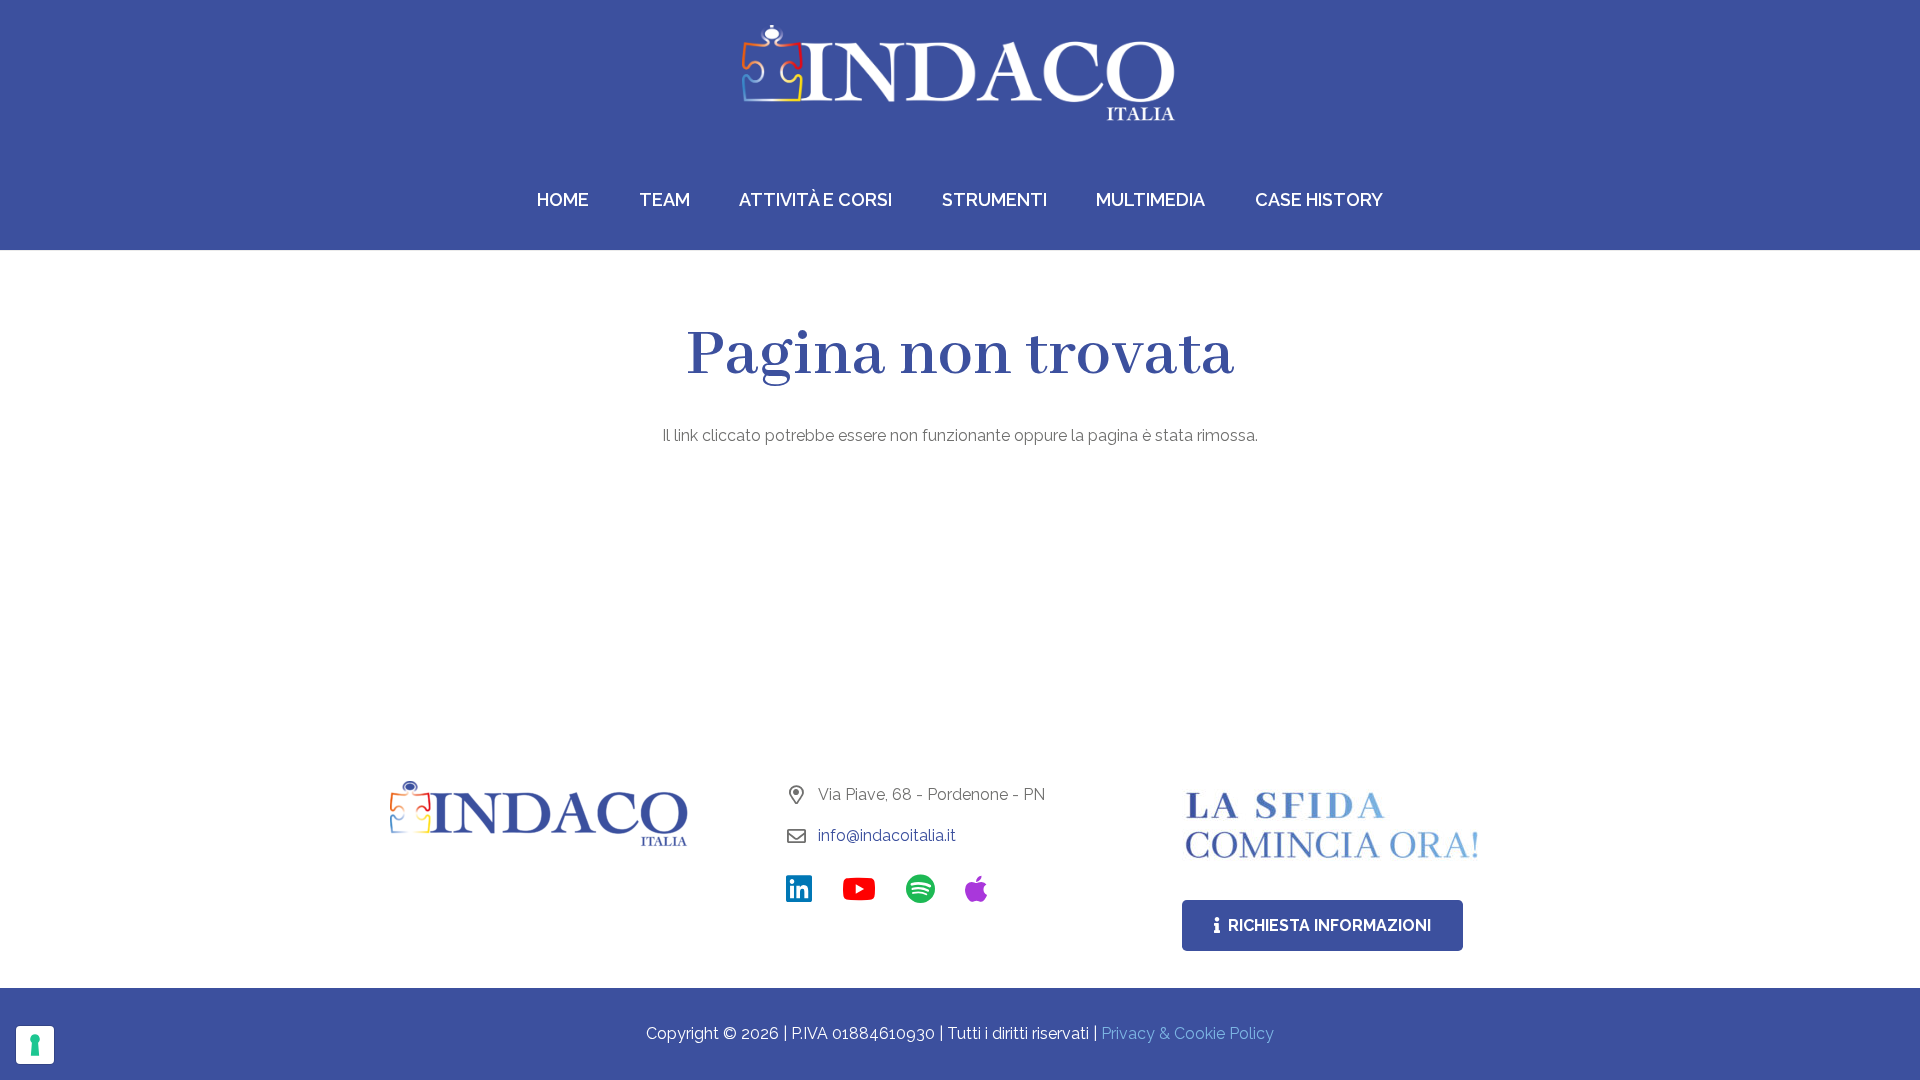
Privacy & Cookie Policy (1187, 1033)
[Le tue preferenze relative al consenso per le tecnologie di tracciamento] (35, 1045)
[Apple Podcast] (976, 889)
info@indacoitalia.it (887, 835)
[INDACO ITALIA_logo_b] (960, 75)
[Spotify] (920, 889)
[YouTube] (859, 889)
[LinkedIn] (799, 889)
